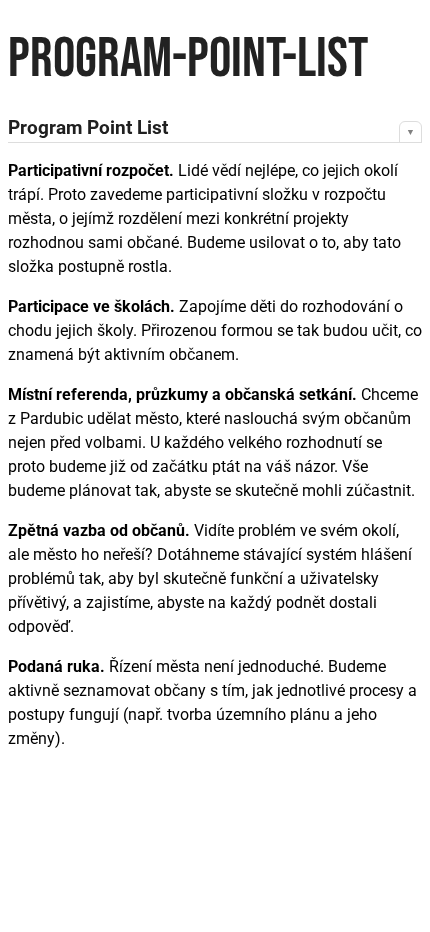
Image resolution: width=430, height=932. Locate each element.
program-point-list (188, 59)
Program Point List (88, 127)
